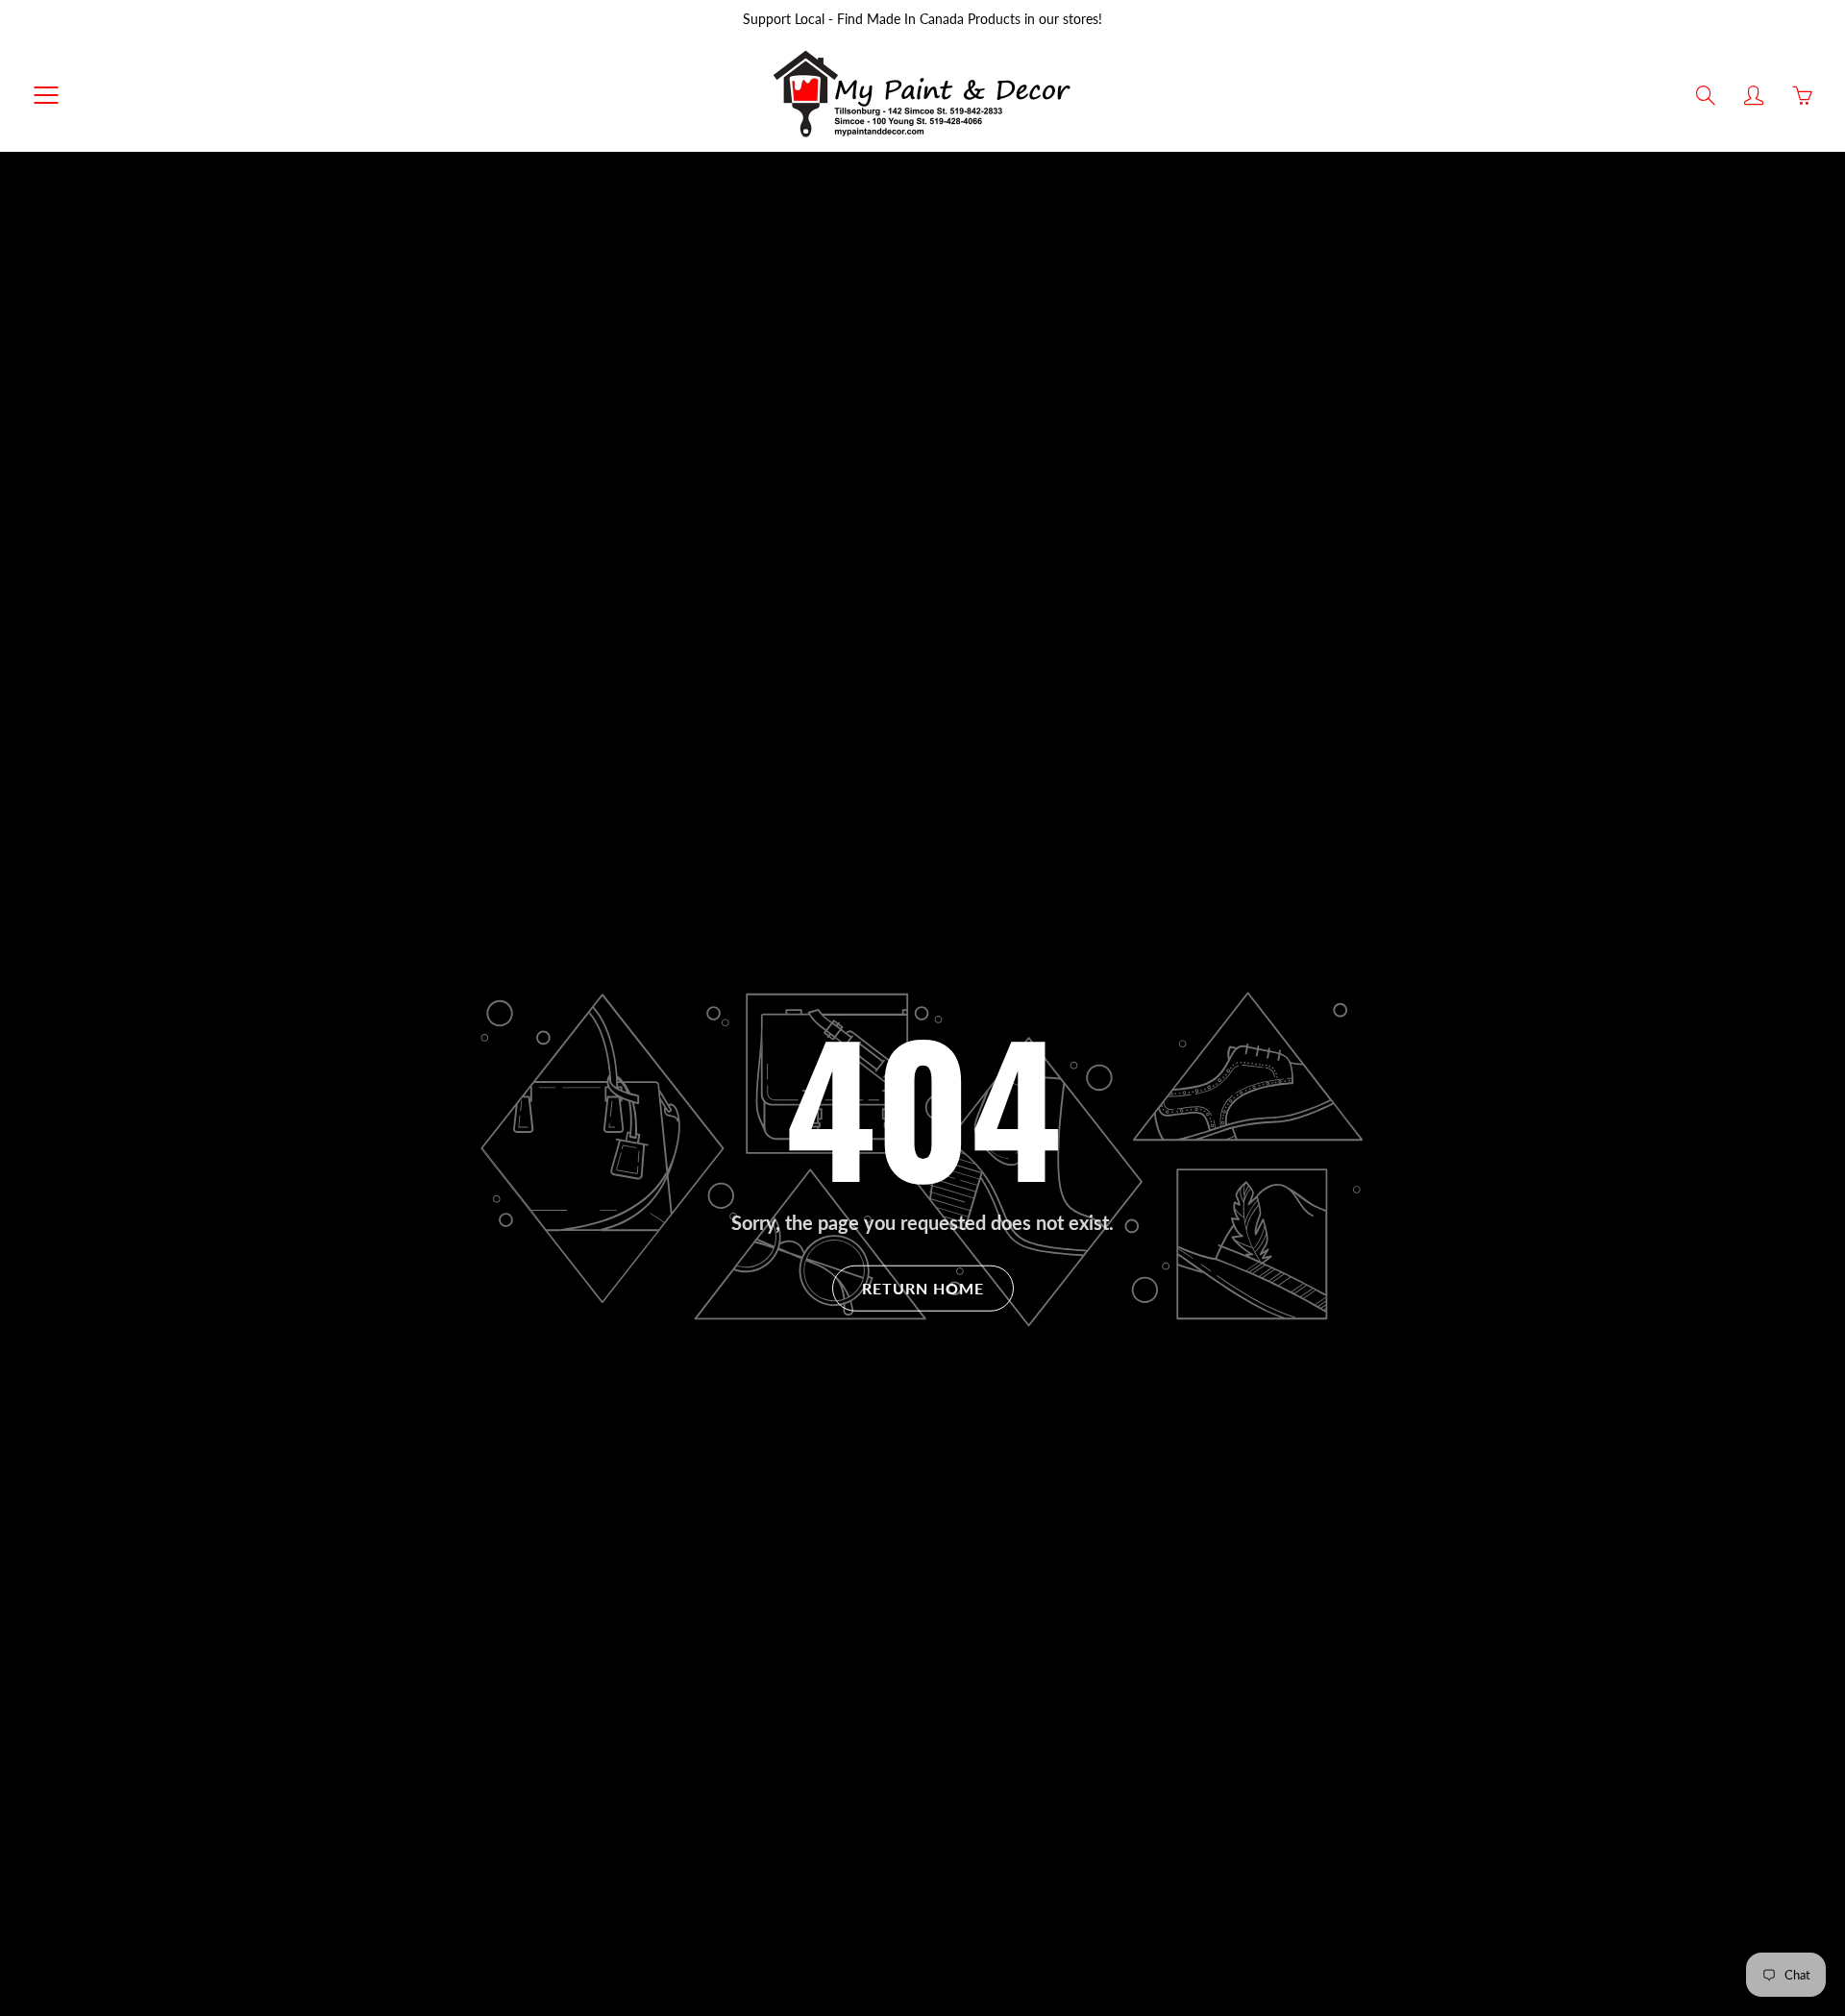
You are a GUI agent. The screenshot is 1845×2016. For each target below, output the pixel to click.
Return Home (923, 1287)
